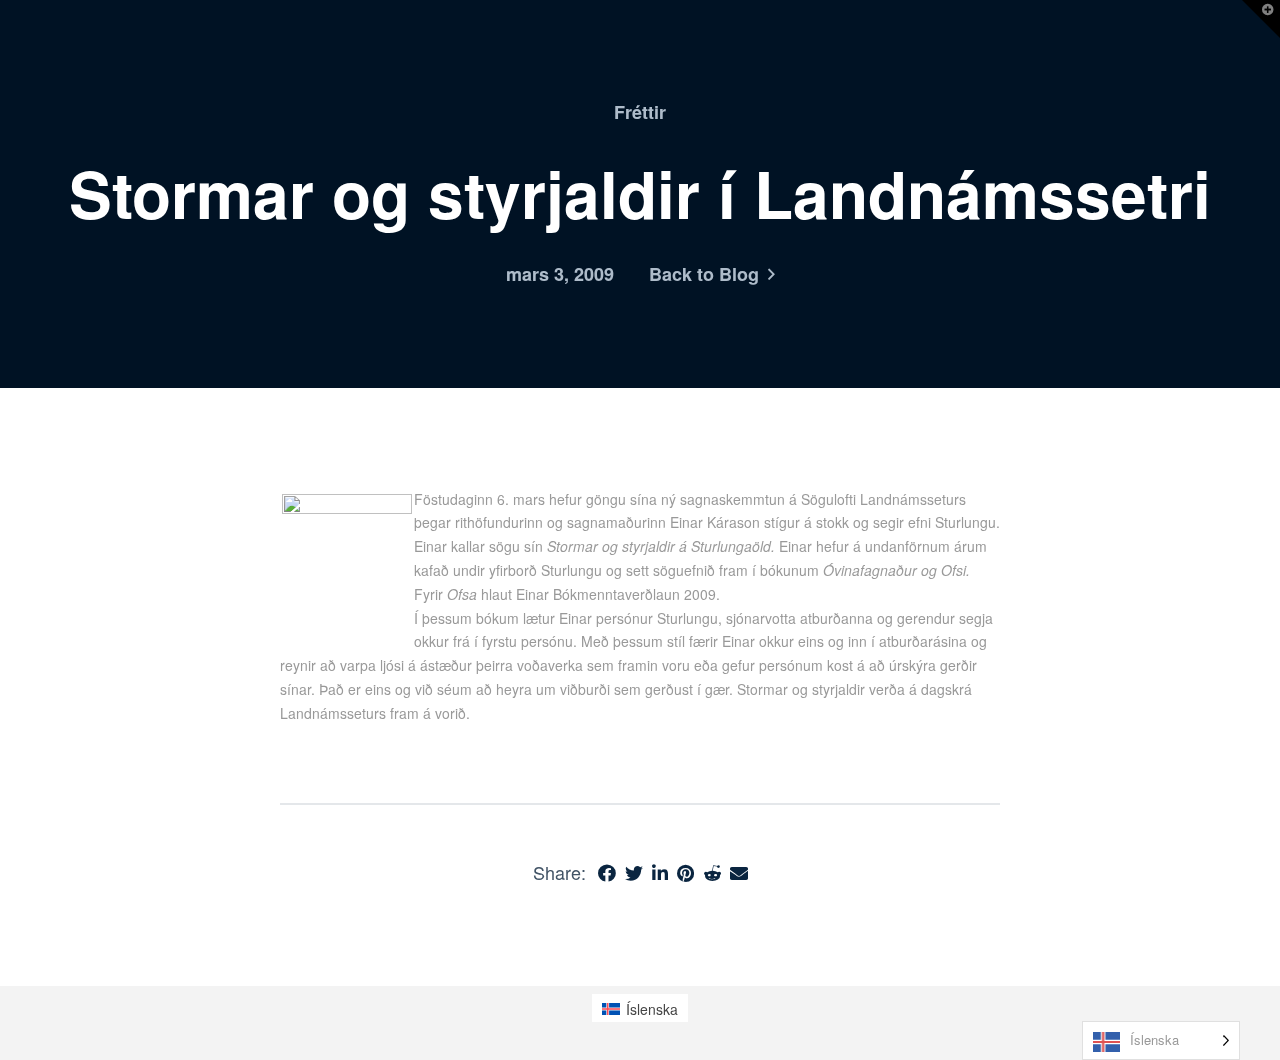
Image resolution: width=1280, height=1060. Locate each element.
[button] (1261, 19)
